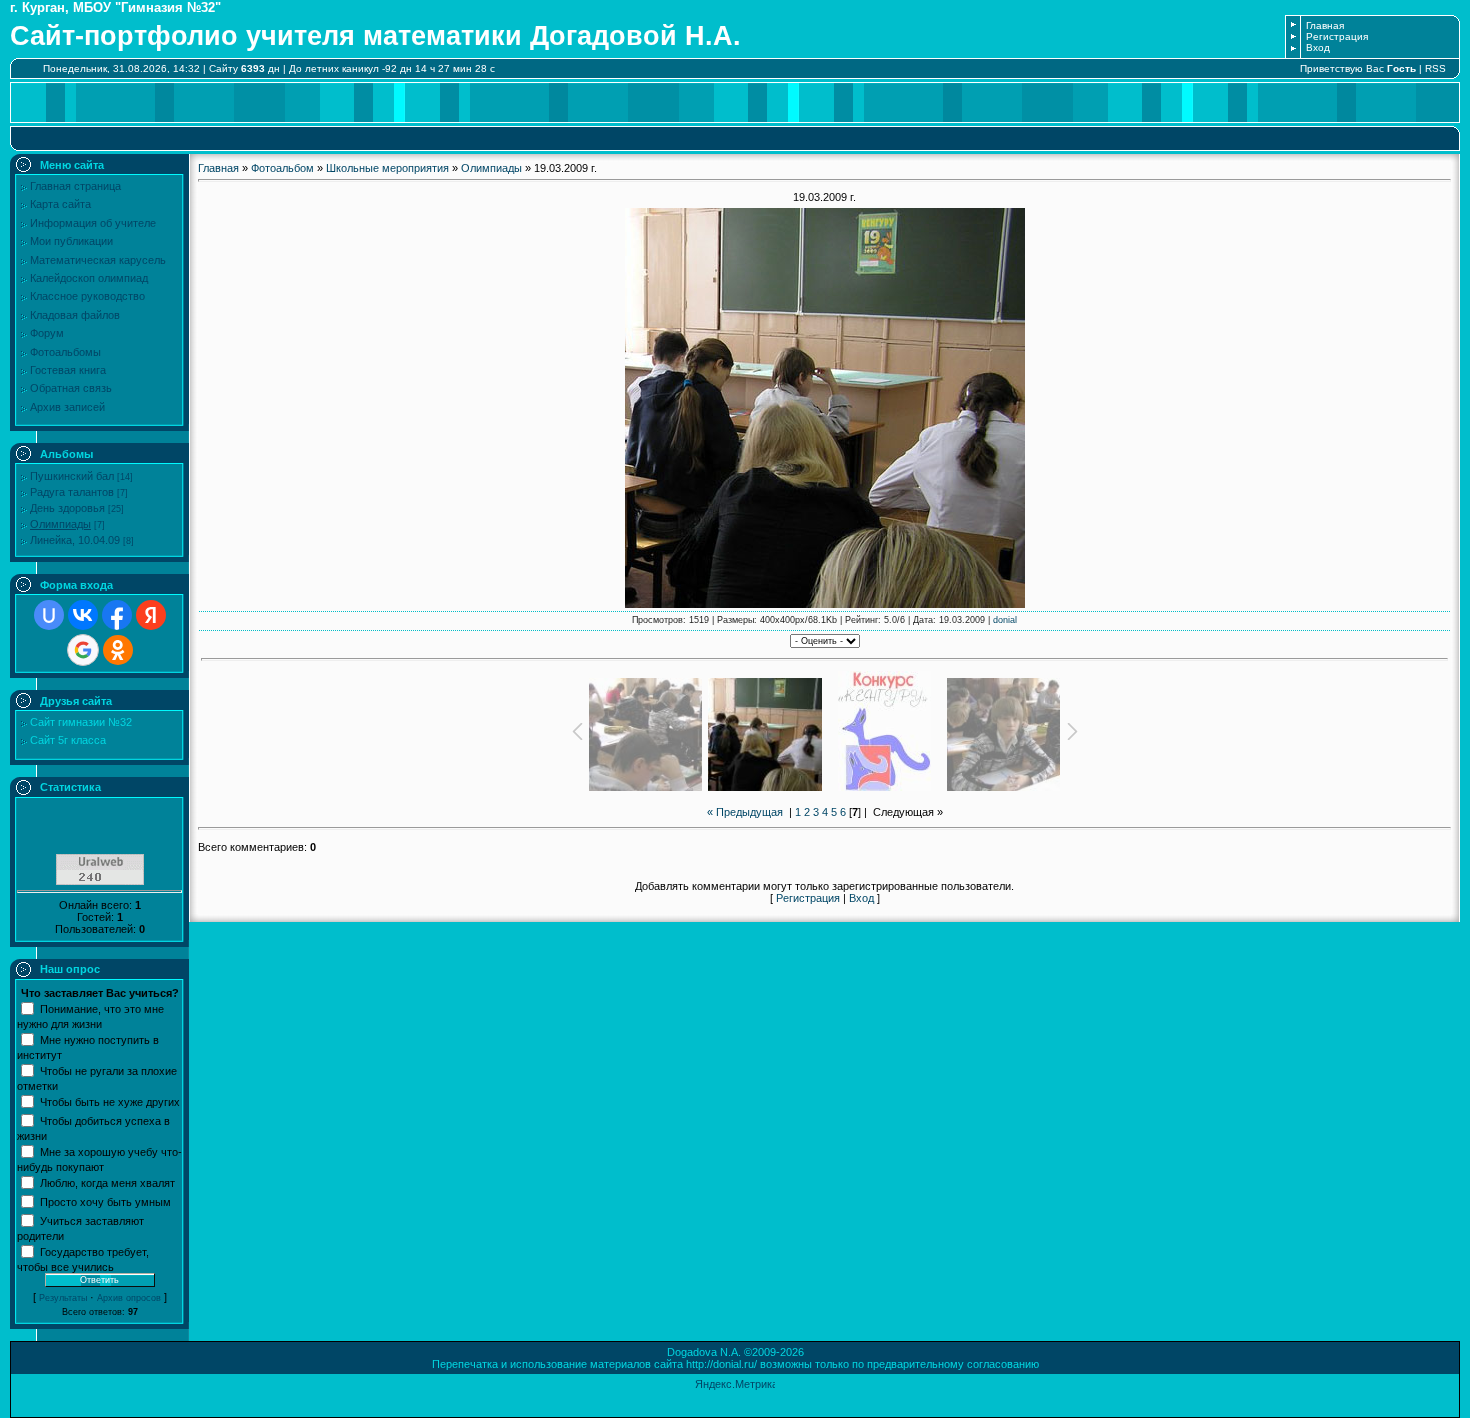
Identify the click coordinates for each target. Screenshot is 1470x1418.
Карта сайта (60, 204)
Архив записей (67, 407)
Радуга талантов (72, 492)
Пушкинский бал (72, 476)
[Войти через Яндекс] (151, 615)
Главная (1325, 25)
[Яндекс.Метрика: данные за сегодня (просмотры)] (735, 1385)
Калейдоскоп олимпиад (89, 278)
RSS (1435, 68)
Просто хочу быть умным (105, 1201)
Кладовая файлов (75, 315)
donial (1005, 620)
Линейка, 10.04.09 (75, 540)
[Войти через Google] (83, 650)
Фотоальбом (282, 168)
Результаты (63, 1298)
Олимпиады (60, 524)
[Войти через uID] (49, 615)
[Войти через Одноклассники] (118, 650)
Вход (1318, 47)
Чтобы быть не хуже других (110, 1101)
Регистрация (1337, 36)
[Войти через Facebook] (117, 615)
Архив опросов (129, 1298)
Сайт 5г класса (68, 740)
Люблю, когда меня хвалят (107, 1182)
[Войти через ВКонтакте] (83, 615)
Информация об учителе (93, 223)
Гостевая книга (68, 370)
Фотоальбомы (65, 352)
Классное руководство (87, 296)
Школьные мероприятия (387, 168)
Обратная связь (71, 388)
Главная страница (75, 186)
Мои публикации (71, 241)
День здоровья (67, 508)
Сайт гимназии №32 (81, 722)
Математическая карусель (98, 260)
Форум (47, 333)
